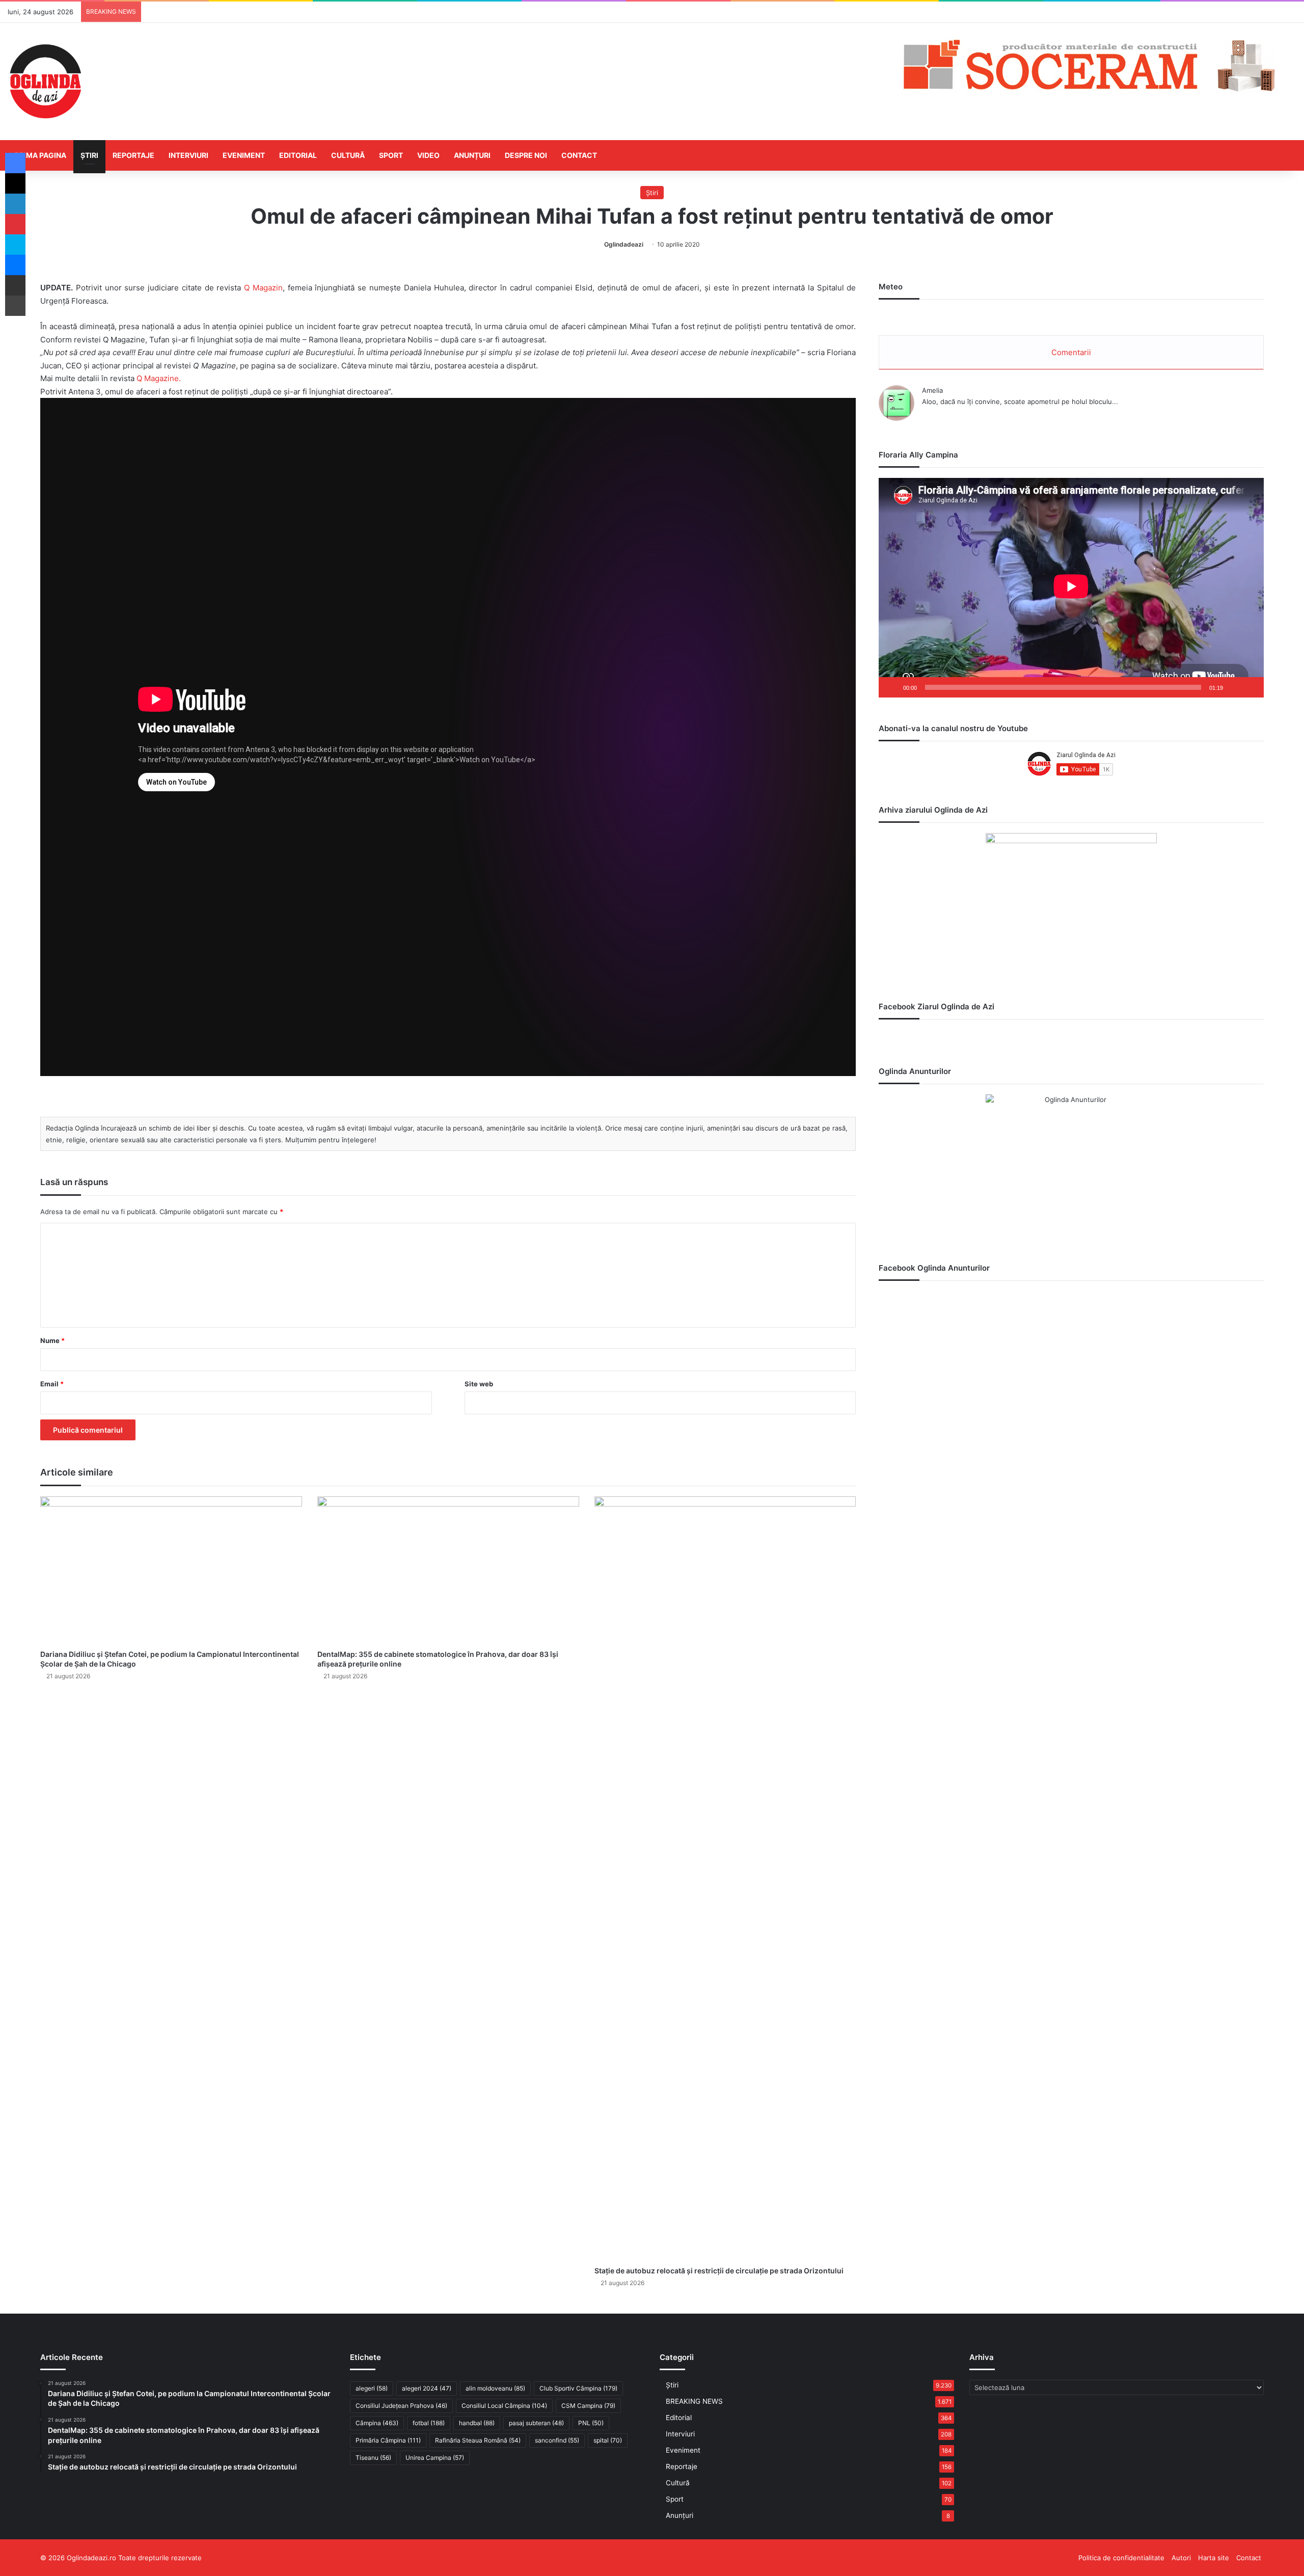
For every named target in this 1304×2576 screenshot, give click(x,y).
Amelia (932, 390)
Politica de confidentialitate (1121, 2558)
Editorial (298, 155)
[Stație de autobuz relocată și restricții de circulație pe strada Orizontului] (725, 1879)
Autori (1181, 2558)
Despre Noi (526, 155)
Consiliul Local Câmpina (504, 2406)
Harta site (1214, 2558)
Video (428, 155)
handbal (477, 2423)
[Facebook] (15, 163)
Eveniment (244, 155)
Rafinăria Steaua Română (478, 2440)
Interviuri (188, 155)
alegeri (372, 2388)
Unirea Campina (435, 2458)
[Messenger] (15, 265)
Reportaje (133, 155)
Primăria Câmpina (388, 2440)
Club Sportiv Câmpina (578, 2388)
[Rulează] (892, 687)
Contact (579, 155)
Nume (52, 1340)
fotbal (429, 2423)
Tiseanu (373, 2458)
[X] (15, 183)
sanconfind (557, 2440)
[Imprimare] (15, 306)
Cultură (348, 155)
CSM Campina (588, 2406)
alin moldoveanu (495, 2388)
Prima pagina (40, 155)
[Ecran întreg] (1251, 687)
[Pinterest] (15, 224)
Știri (89, 155)
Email (52, 1384)
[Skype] (15, 245)
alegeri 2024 (427, 2388)
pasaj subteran (536, 2423)
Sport (391, 155)
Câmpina (377, 2423)
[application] (1071, 588)
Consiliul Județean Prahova (401, 2406)
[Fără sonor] (1234, 687)
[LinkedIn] (15, 204)
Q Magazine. (160, 378)
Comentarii (1071, 352)
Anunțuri (472, 155)
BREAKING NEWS (694, 2401)
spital (608, 2440)
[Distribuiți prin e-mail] (15, 285)
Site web (479, 1384)
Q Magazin (263, 288)
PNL (591, 2423)
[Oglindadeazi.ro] (45, 82)
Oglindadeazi (624, 244)
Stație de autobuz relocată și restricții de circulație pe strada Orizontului (719, 2271)
